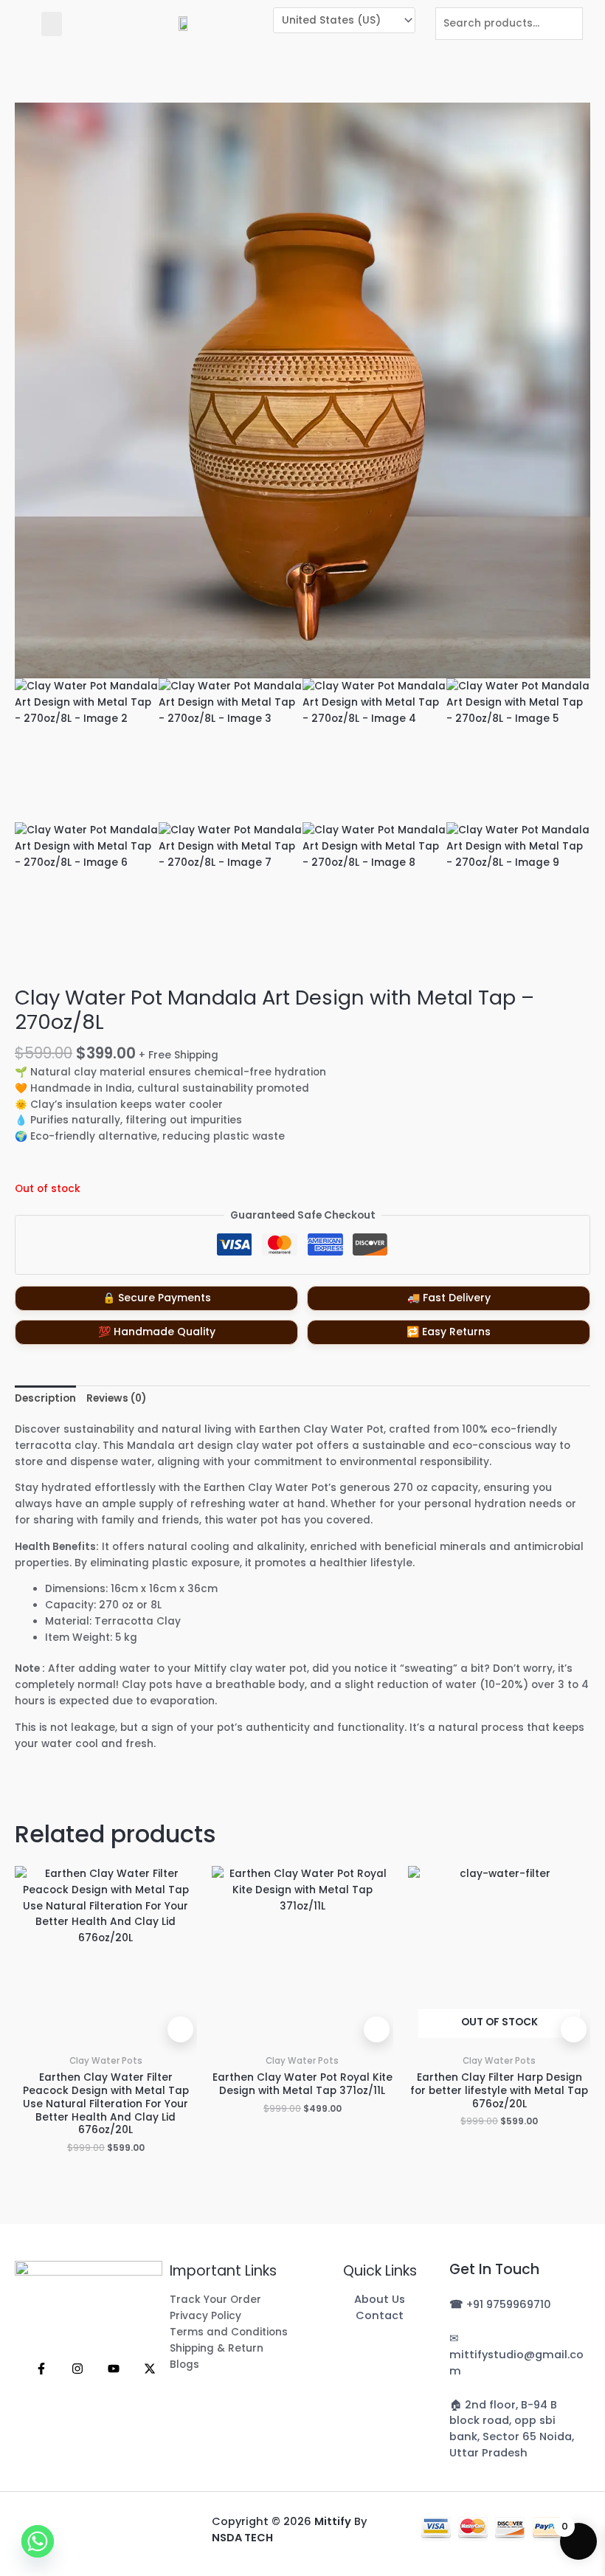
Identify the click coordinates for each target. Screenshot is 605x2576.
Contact (380, 2315)
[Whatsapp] (38, 2541)
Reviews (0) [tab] (116, 1398)
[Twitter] (150, 2369)
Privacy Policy (205, 2316)
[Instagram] (77, 2369)
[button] (52, 24)
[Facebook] (41, 2369)
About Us (380, 2299)
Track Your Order (215, 2300)
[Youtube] (114, 2369)
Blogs (184, 2365)
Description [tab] (45, 1398)
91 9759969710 (512, 2304)
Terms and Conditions (229, 2332)
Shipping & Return (217, 2348)
